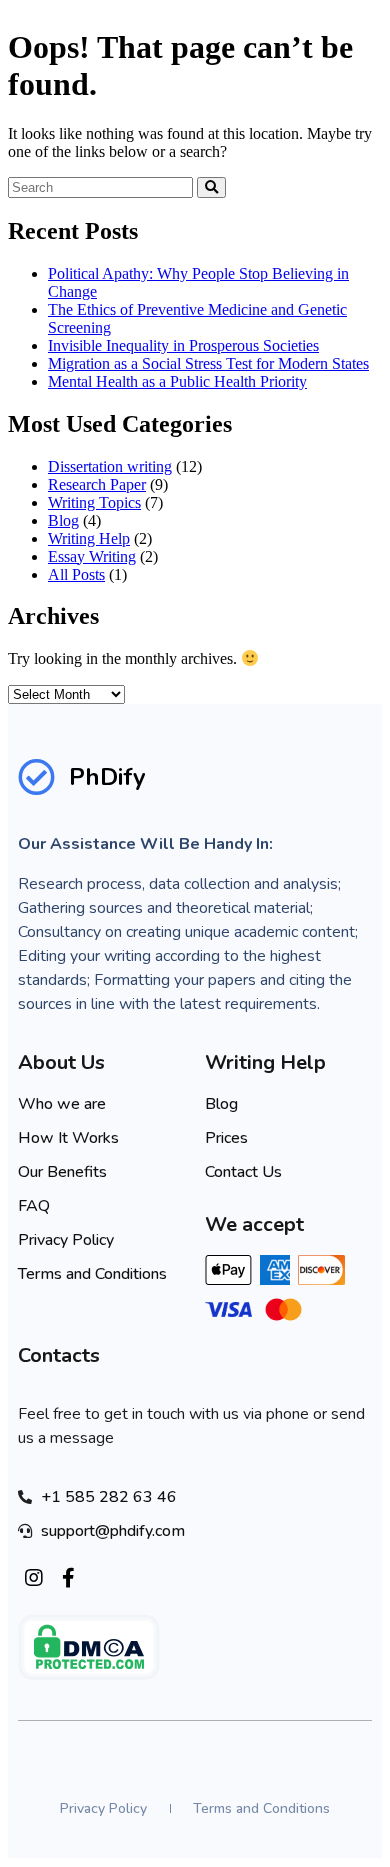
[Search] (211, 187)
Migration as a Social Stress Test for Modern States (208, 363)
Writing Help (89, 538)
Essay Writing (92, 556)
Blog (63, 520)
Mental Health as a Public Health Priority (177, 381)
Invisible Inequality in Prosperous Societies (183, 345)
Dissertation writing (110, 466)
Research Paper (97, 484)
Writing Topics (94, 502)
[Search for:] (102, 186)
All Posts (76, 574)
